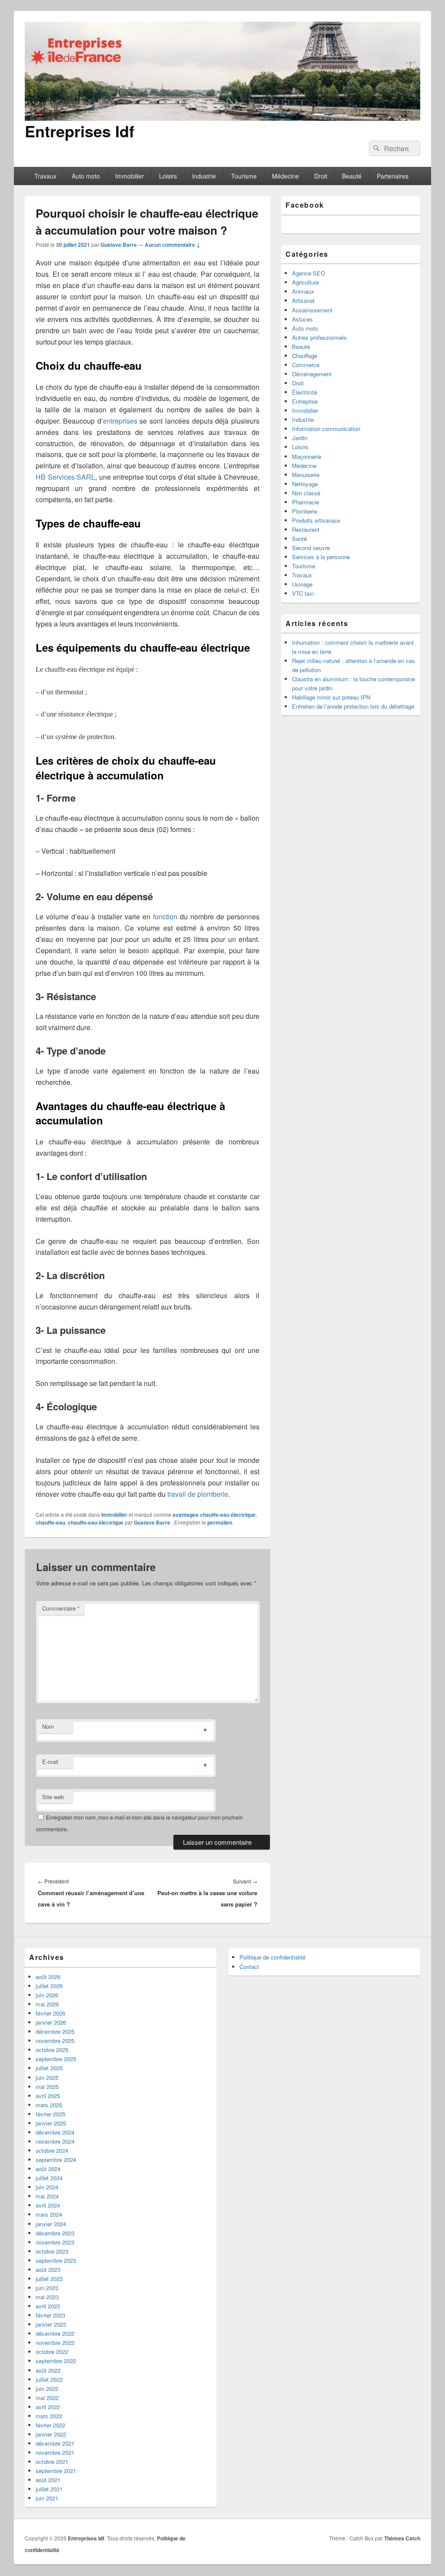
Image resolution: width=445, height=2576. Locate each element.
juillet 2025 (49, 2068)
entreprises (120, 421)
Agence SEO (309, 273)
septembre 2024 (56, 2160)
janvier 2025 (51, 2123)
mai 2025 (47, 2087)
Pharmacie (306, 502)
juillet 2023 (49, 2279)
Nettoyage (305, 484)
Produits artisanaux (316, 520)
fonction (165, 917)
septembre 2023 (56, 2260)
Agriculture (306, 282)
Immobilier (130, 176)
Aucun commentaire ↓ (173, 245)
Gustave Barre (119, 245)
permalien (220, 1522)
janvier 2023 (51, 2324)
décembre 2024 (55, 2132)
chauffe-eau (50, 1522)
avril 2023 (48, 2306)
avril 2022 (48, 2407)
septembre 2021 (56, 2471)
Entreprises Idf (80, 131)
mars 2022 (49, 2416)
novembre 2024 (55, 2141)
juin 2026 (47, 1995)
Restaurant (306, 529)
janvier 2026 (51, 2022)
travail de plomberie (198, 1494)
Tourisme (244, 176)
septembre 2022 (56, 2361)
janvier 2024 (51, 2224)
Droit (321, 176)
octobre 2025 (52, 2050)
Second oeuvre (311, 548)
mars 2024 (49, 2214)
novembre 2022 (55, 2342)
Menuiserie (306, 475)
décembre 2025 (55, 2031)
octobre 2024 (52, 2150)
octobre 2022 (52, 2352)
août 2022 (48, 2370)
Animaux (303, 291)
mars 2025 (49, 2105)
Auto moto (86, 176)
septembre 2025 (56, 2059)
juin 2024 (47, 2187)
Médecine (286, 176)
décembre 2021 (55, 2443)
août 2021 (48, 2480)
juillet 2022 (49, 2379)
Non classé (306, 493)
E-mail (50, 1762)
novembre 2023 (55, 2242)
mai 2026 (47, 2004)
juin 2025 (47, 2077)
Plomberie (305, 511)
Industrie (204, 176)
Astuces (302, 319)
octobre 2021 (52, 2462)
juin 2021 (47, 2498)
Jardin (300, 438)
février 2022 (50, 2425)
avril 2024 (48, 2205)
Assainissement (312, 310)
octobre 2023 (52, 2251)
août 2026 (48, 1977)
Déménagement (312, 374)
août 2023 (48, 2269)
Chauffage (305, 356)
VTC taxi (303, 593)
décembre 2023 (55, 2233)
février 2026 (50, 2013)
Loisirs (168, 176)
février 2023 (50, 2315)
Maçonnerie (307, 456)
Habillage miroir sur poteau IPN (331, 697)
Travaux (45, 176)
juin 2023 (47, 2288)
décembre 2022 (55, 2333)
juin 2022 (47, 2389)
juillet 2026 (49, 1986)
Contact (249, 1967)
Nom (48, 1726)
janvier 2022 (51, 2434)
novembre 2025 (55, 2041)
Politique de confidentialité (272, 1957)
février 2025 (50, 2114)
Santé (299, 539)
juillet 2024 (49, 2178)
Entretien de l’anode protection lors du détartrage (353, 706)
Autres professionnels (319, 337)
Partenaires (393, 176)
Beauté (352, 176)
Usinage (302, 584)
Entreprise (305, 401)
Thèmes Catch (402, 2538)
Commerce (306, 365)
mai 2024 (47, 2196)
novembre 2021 (55, 2452)
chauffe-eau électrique (96, 1522)
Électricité (305, 392)
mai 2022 (47, 2398)
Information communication (326, 429)
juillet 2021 (49, 2489)
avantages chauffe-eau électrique (214, 1515)
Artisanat (303, 300)
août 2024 (48, 2169)
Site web (53, 1797)
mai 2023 (47, 2297)
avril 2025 (48, 2096)
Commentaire (61, 1608)
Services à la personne (321, 557)
